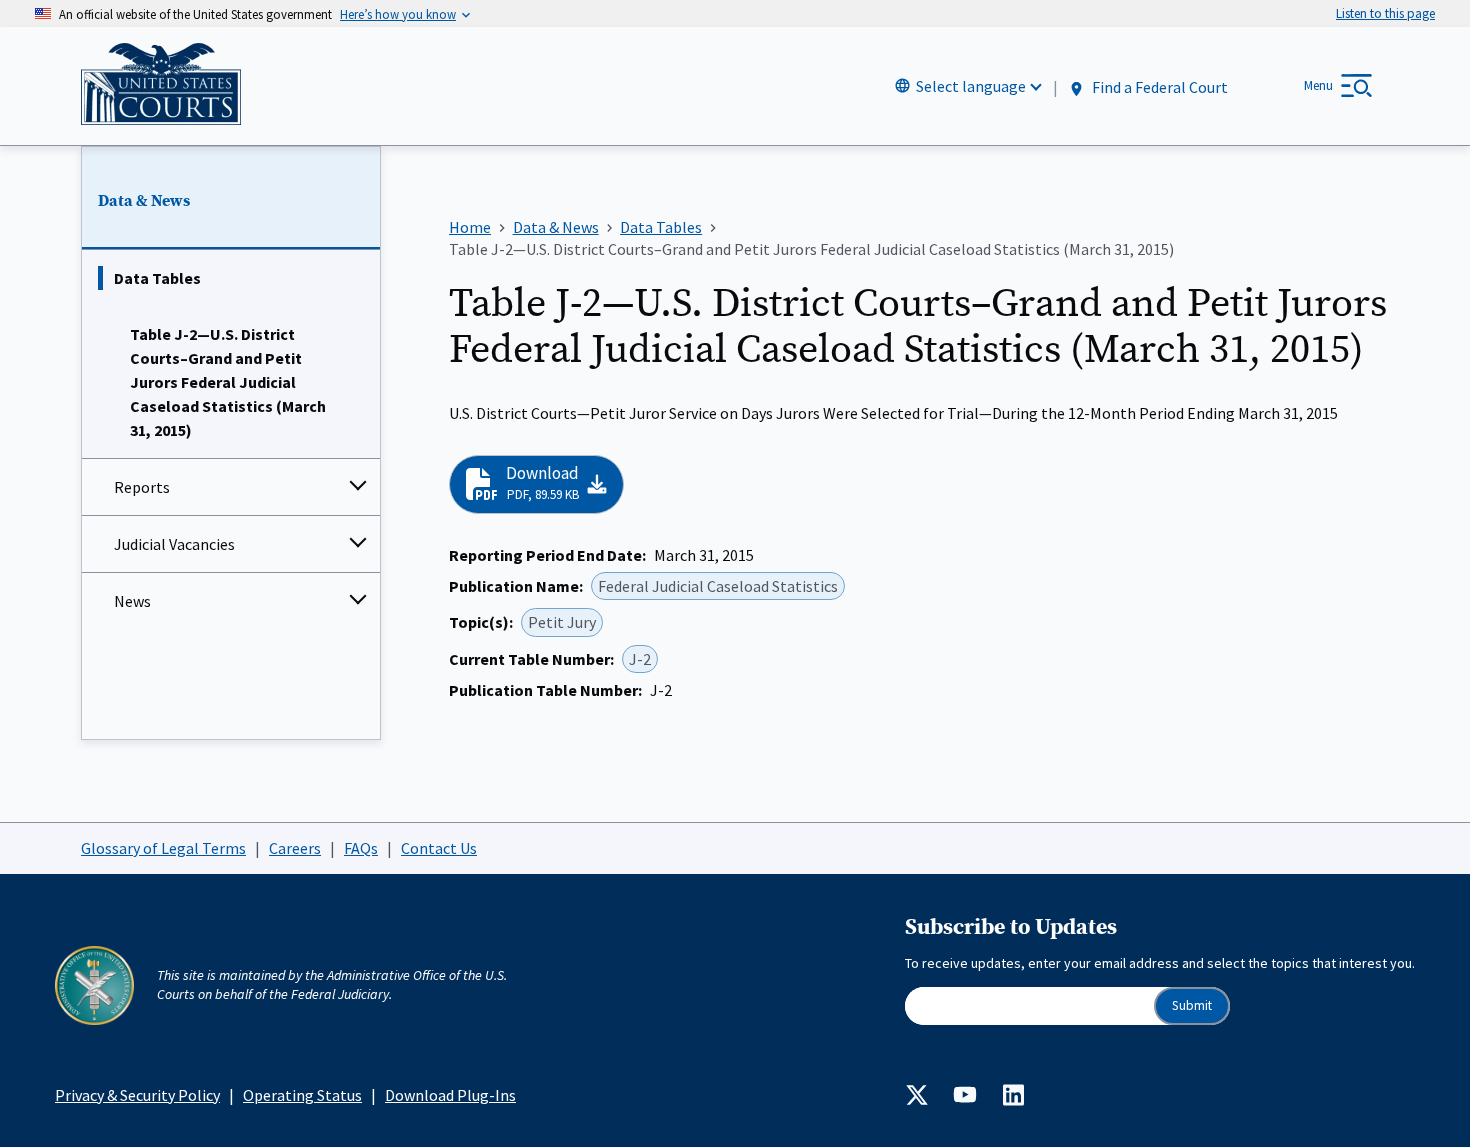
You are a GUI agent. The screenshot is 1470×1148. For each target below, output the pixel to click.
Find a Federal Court (1158, 87)
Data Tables (157, 278)
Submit (1192, 1005)
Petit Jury (562, 622)
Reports (142, 487)
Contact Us (439, 848)
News (132, 601)
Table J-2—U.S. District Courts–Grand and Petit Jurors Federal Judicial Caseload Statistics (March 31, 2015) (228, 382)
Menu (1318, 85)
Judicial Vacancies (174, 544)
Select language (971, 86)
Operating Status (302, 1095)
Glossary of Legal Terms (163, 848)
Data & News (144, 201)
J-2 (640, 659)
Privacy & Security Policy (137, 1095)
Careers (295, 848)
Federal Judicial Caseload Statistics (718, 586)
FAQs (361, 848)
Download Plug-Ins (450, 1095)
